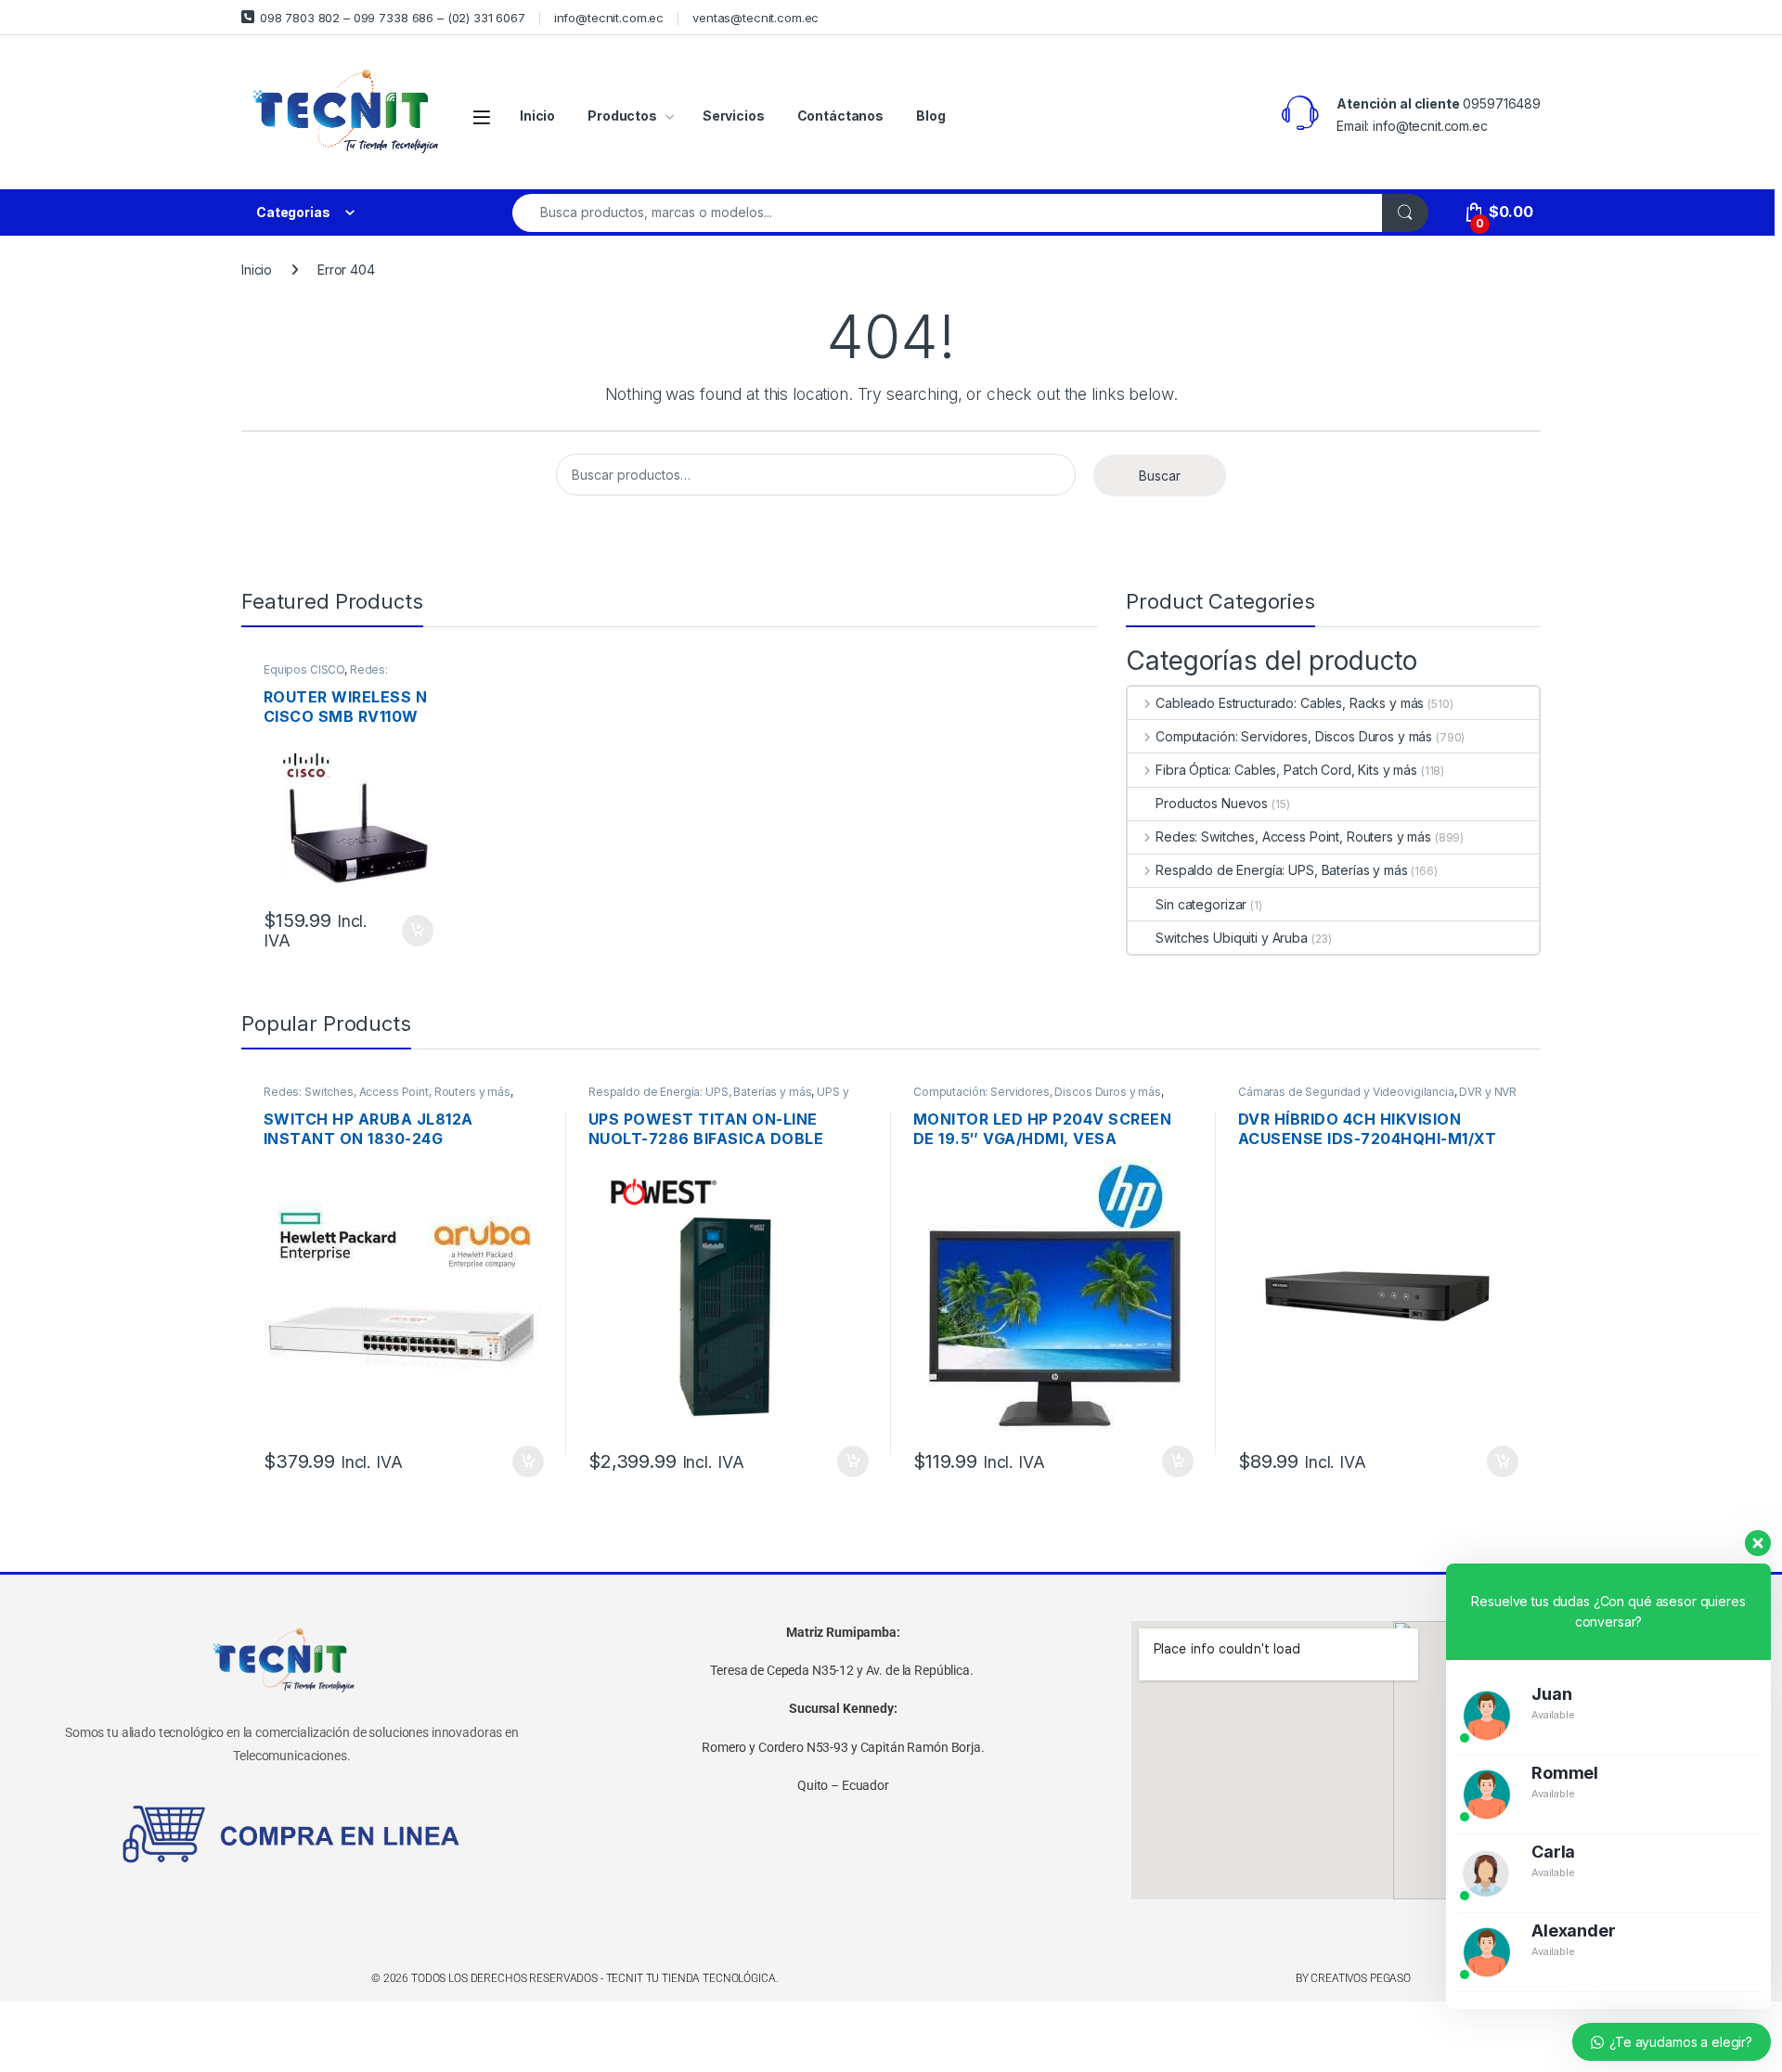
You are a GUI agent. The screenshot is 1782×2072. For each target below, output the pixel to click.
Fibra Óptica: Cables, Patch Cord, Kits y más (1286, 770)
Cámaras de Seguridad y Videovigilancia (1346, 1092)
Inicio (537, 116)
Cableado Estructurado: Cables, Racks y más (1290, 703)
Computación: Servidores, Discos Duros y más (1294, 736)
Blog (930, 116)
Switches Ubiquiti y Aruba (1232, 938)
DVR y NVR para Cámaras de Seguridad (1377, 1098)
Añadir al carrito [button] (414, 931)
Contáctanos (840, 116)
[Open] (482, 116)
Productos (622, 116)
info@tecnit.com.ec (609, 18)
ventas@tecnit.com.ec (755, 18)
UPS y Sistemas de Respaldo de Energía (718, 1098)
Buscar (1160, 476)
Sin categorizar (1201, 904)
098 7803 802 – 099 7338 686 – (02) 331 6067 (393, 18)
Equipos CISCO (304, 669)
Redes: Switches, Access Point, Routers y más (1293, 837)
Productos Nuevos (1212, 803)
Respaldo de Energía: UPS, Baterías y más (1281, 870)
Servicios (734, 116)
